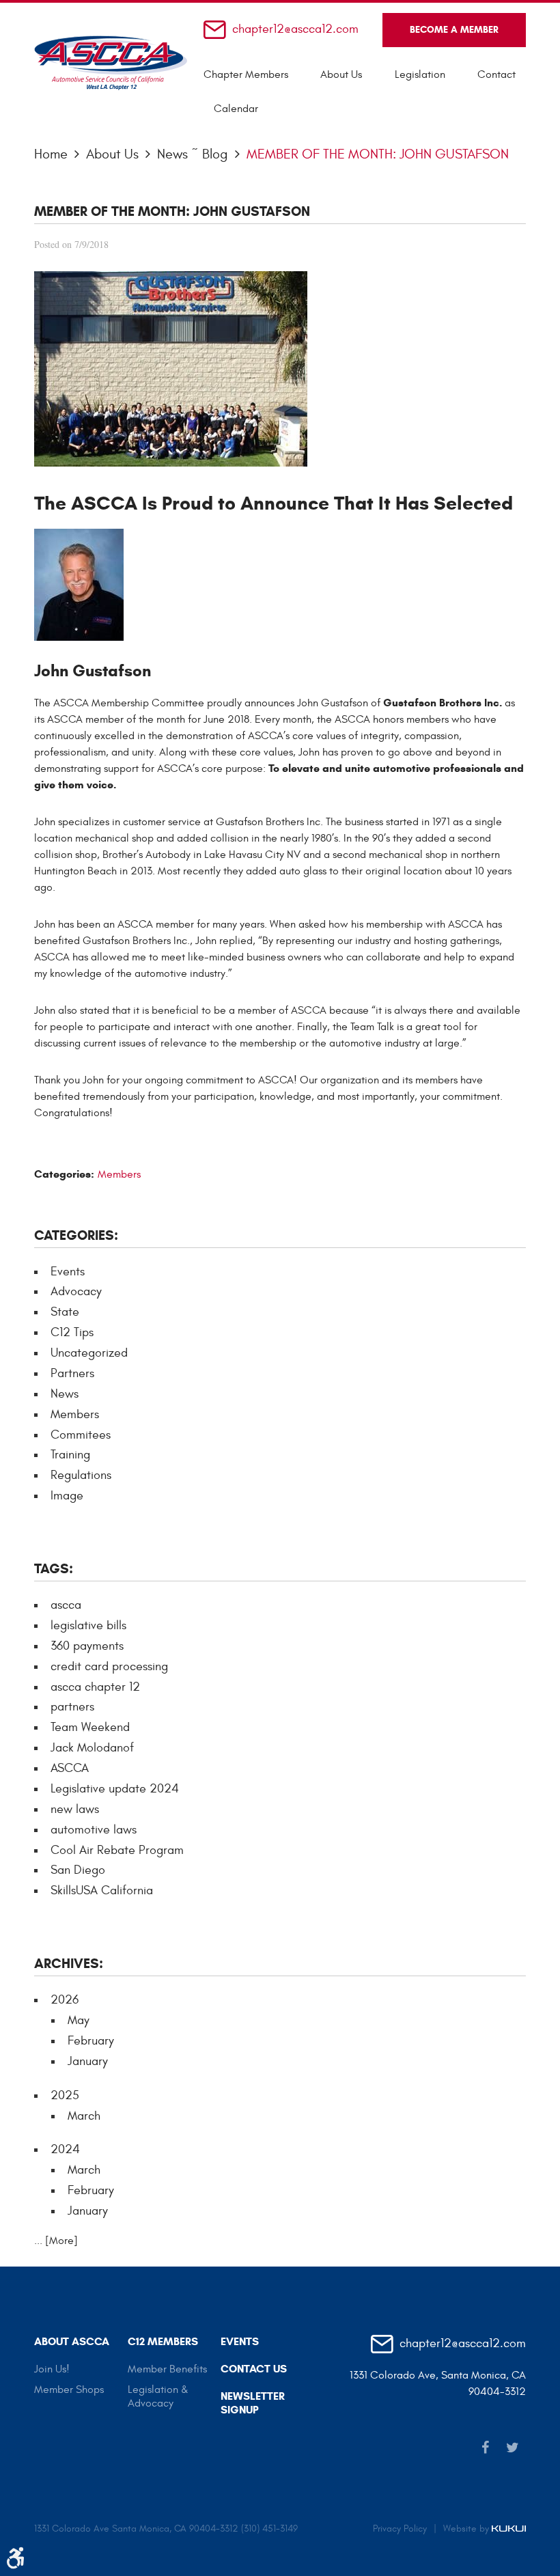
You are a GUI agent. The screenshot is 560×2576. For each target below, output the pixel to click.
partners (72, 1707)
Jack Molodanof (92, 1748)
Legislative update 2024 (115, 1789)
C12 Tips (72, 1332)
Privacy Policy (400, 2529)
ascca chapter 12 (95, 1687)
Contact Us (254, 2369)
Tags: (54, 1569)
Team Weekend (90, 1727)
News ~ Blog (193, 154)
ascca (66, 1605)
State (65, 1312)
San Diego (78, 1870)
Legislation (420, 74)
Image (67, 1496)
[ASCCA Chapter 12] (111, 63)
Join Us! (52, 2369)
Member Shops (69, 2390)
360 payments (87, 1646)
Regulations (81, 1475)
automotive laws (94, 1830)
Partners (72, 1373)
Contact (496, 74)
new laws (75, 1809)
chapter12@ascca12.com (295, 30)
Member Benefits (167, 2369)
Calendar (236, 109)
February (91, 2041)
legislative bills (88, 1625)
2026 (65, 2000)
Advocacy (76, 1291)
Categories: (76, 1235)
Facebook (485, 2448)
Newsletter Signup (253, 2403)
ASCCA (70, 1768)
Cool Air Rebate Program (117, 1850)
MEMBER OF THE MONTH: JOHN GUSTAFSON (378, 154)
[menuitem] (246, 74)
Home (51, 154)
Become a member (454, 30)
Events (68, 1272)
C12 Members (163, 2341)
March (84, 2116)
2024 (65, 2149)
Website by (467, 2529)
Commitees (81, 1435)
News (65, 1394)
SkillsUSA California (102, 1891)
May (79, 2020)
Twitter (512, 2448)
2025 (65, 2095)
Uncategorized (89, 1353)
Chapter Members (246, 74)
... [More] (56, 2241)
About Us (341, 74)
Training (70, 1455)
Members (119, 1174)
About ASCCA (72, 2341)
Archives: (69, 1964)
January (88, 2061)
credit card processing (109, 1666)
